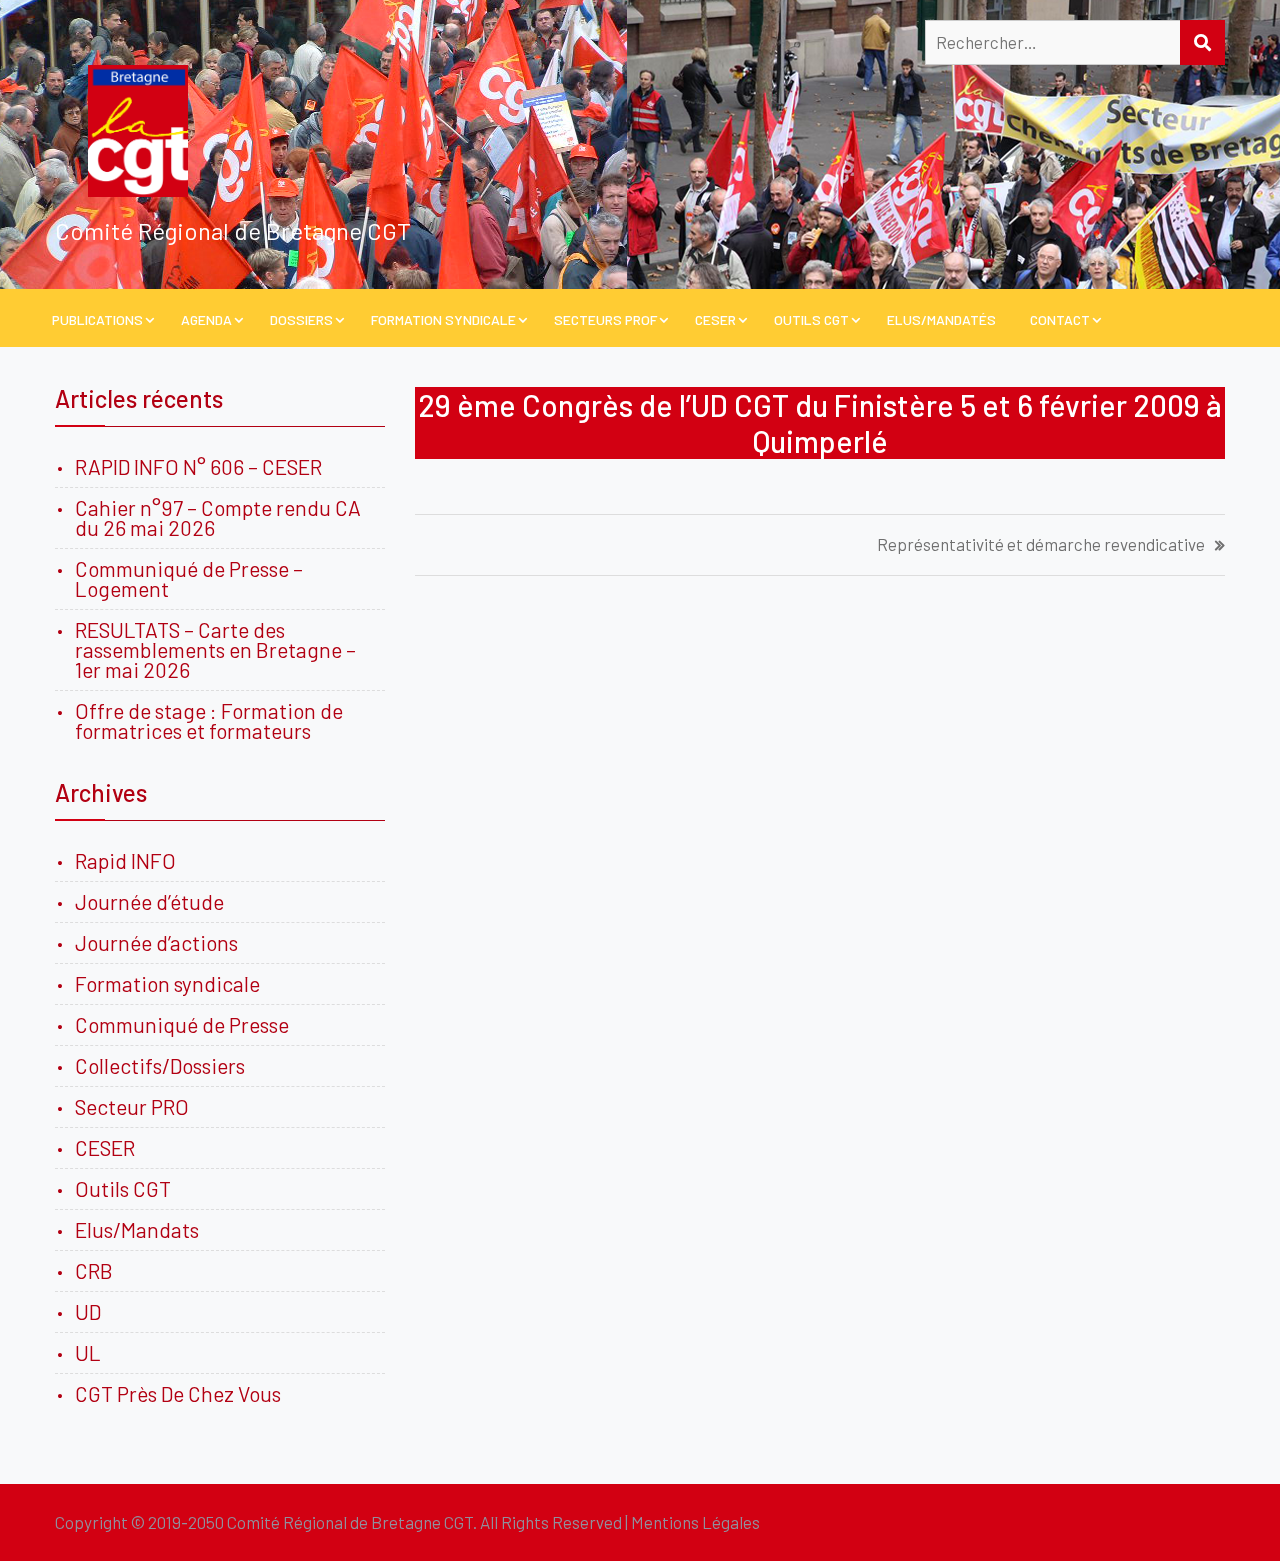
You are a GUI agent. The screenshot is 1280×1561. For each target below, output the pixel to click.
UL (88, 1352)
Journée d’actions (156, 942)
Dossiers (301, 319)
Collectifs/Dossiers (160, 1065)
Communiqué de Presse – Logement (189, 578)
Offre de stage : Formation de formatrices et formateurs (209, 720)
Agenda (206, 319)
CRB (94, 1270)
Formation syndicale (167, 983)
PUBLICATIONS (97, 319)
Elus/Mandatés (941, 319)
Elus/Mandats (137, 1229)
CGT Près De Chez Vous (178, 1393)
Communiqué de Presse (182, 1024)
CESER (715, 319)
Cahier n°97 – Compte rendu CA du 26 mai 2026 (218, 517)
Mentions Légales (695, 1522)
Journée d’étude (153, 901)
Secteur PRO (132, 1106)
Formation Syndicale (443, 319)
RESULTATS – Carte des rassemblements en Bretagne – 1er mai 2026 (215, 649)
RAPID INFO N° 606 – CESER (198, 466)
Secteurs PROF (605, 319)
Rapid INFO (125, 860)
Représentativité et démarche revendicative (1041, 544)
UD (88, 1311)
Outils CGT (811, 319)
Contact (1060, 319)
